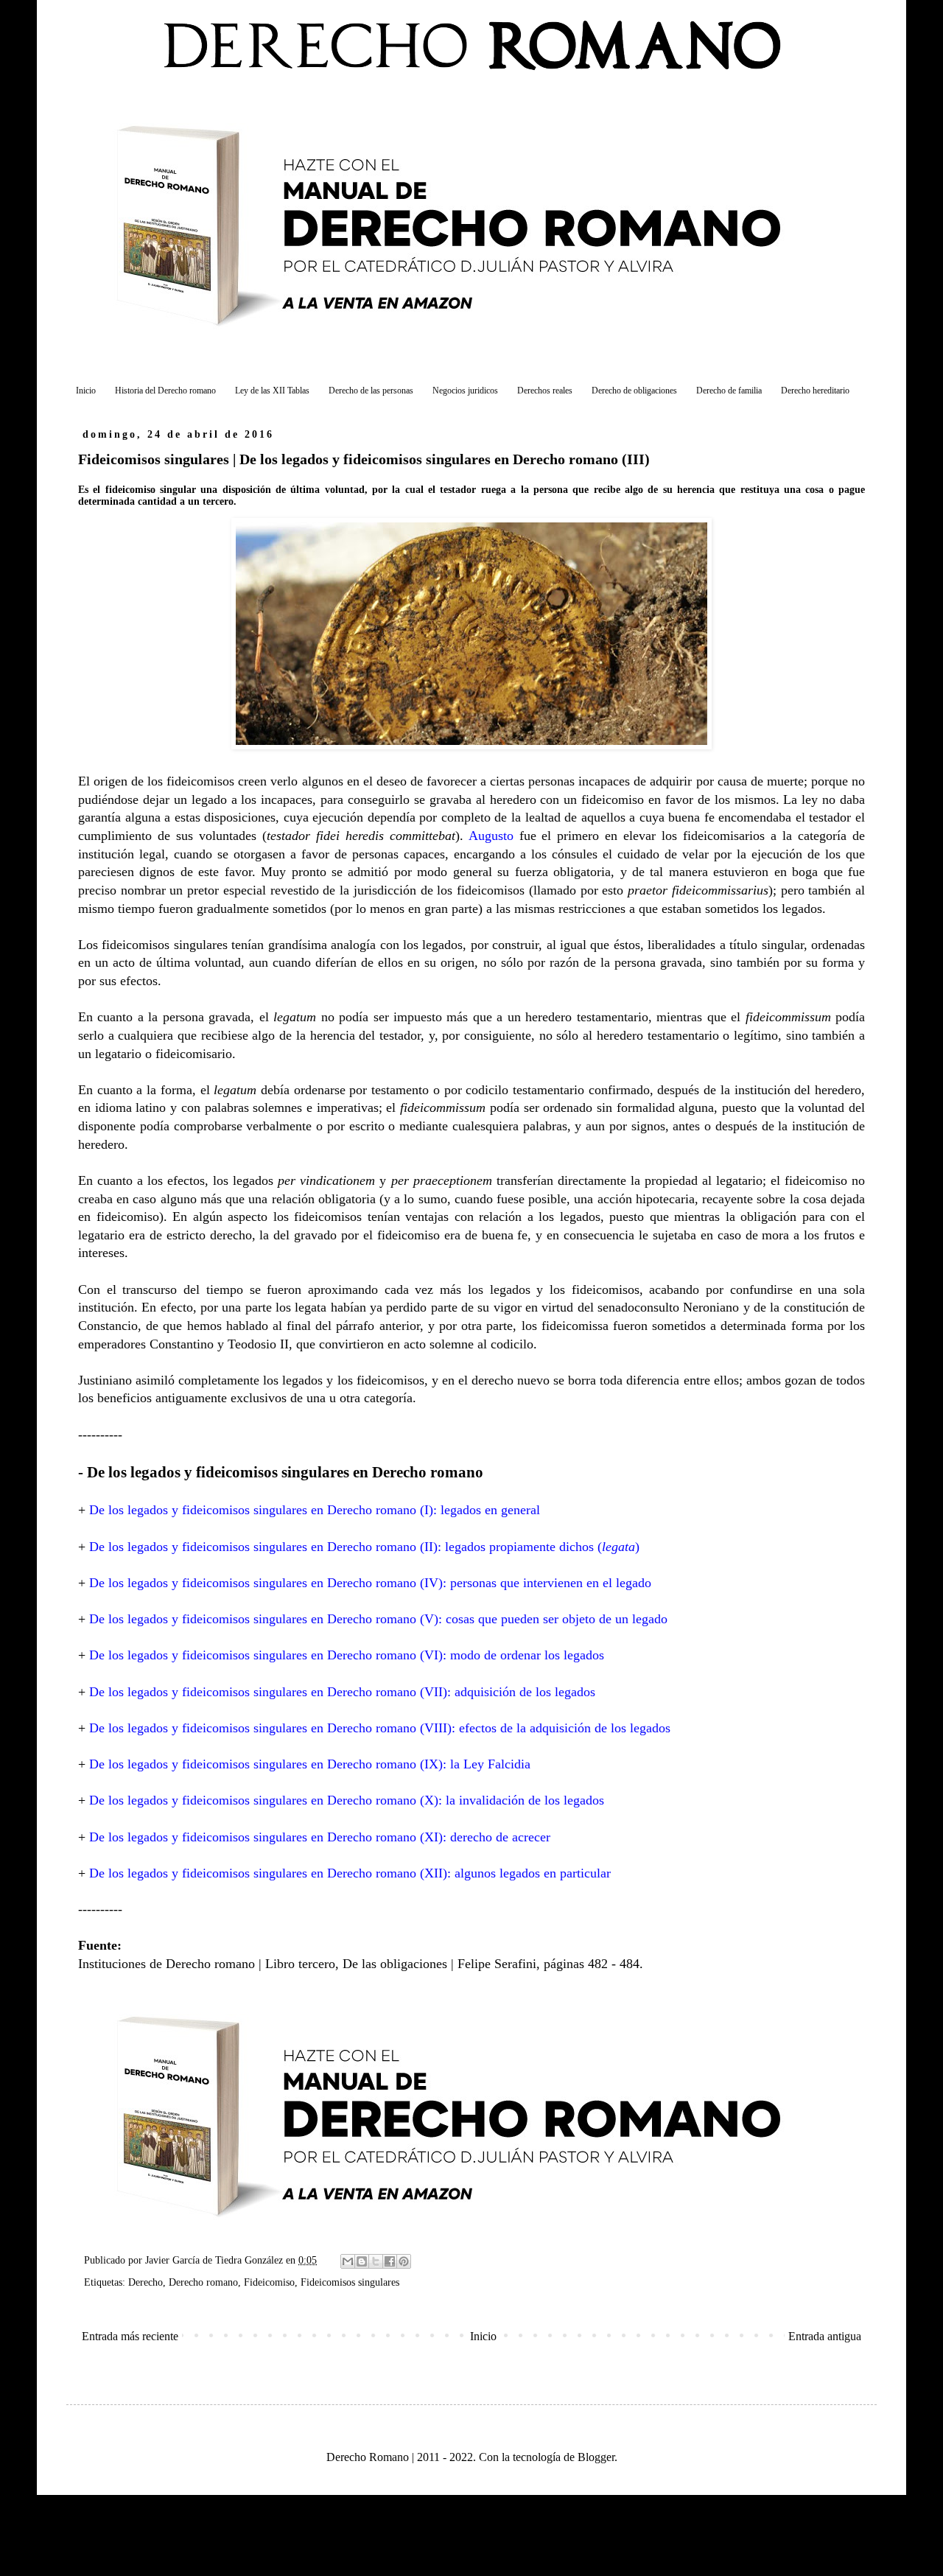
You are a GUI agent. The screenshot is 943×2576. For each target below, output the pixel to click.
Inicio (86, 391)
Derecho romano (203, 2282)
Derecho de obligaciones (634, 391)
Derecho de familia (729, 391)
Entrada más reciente (130, 2336)
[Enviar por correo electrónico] (348, 2261)
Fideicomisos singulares (350, 2282)
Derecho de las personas (371, 391)
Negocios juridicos (465, 391)
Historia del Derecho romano (165, 391)
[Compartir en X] (376, 2261)
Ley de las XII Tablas (272, 391)
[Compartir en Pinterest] (404, 2261)
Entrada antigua (825, 2336)
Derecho (146, 2282)
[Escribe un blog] (362, 2261)
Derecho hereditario (815, 391)
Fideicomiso (269, 2282)
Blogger (596, 2457)
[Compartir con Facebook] (390, 2261)
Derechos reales (545, 391)
